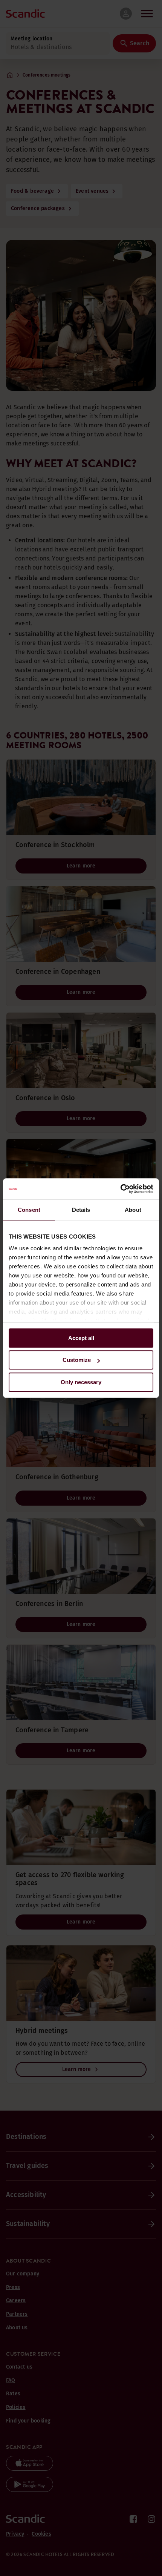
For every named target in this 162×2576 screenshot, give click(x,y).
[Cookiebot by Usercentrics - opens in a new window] (120, 1189)
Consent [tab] (29, 1210)
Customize (77, 1360)
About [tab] (133, 1210)
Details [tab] (81, 1210)
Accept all (81, 1338)
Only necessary (81, 1382)
